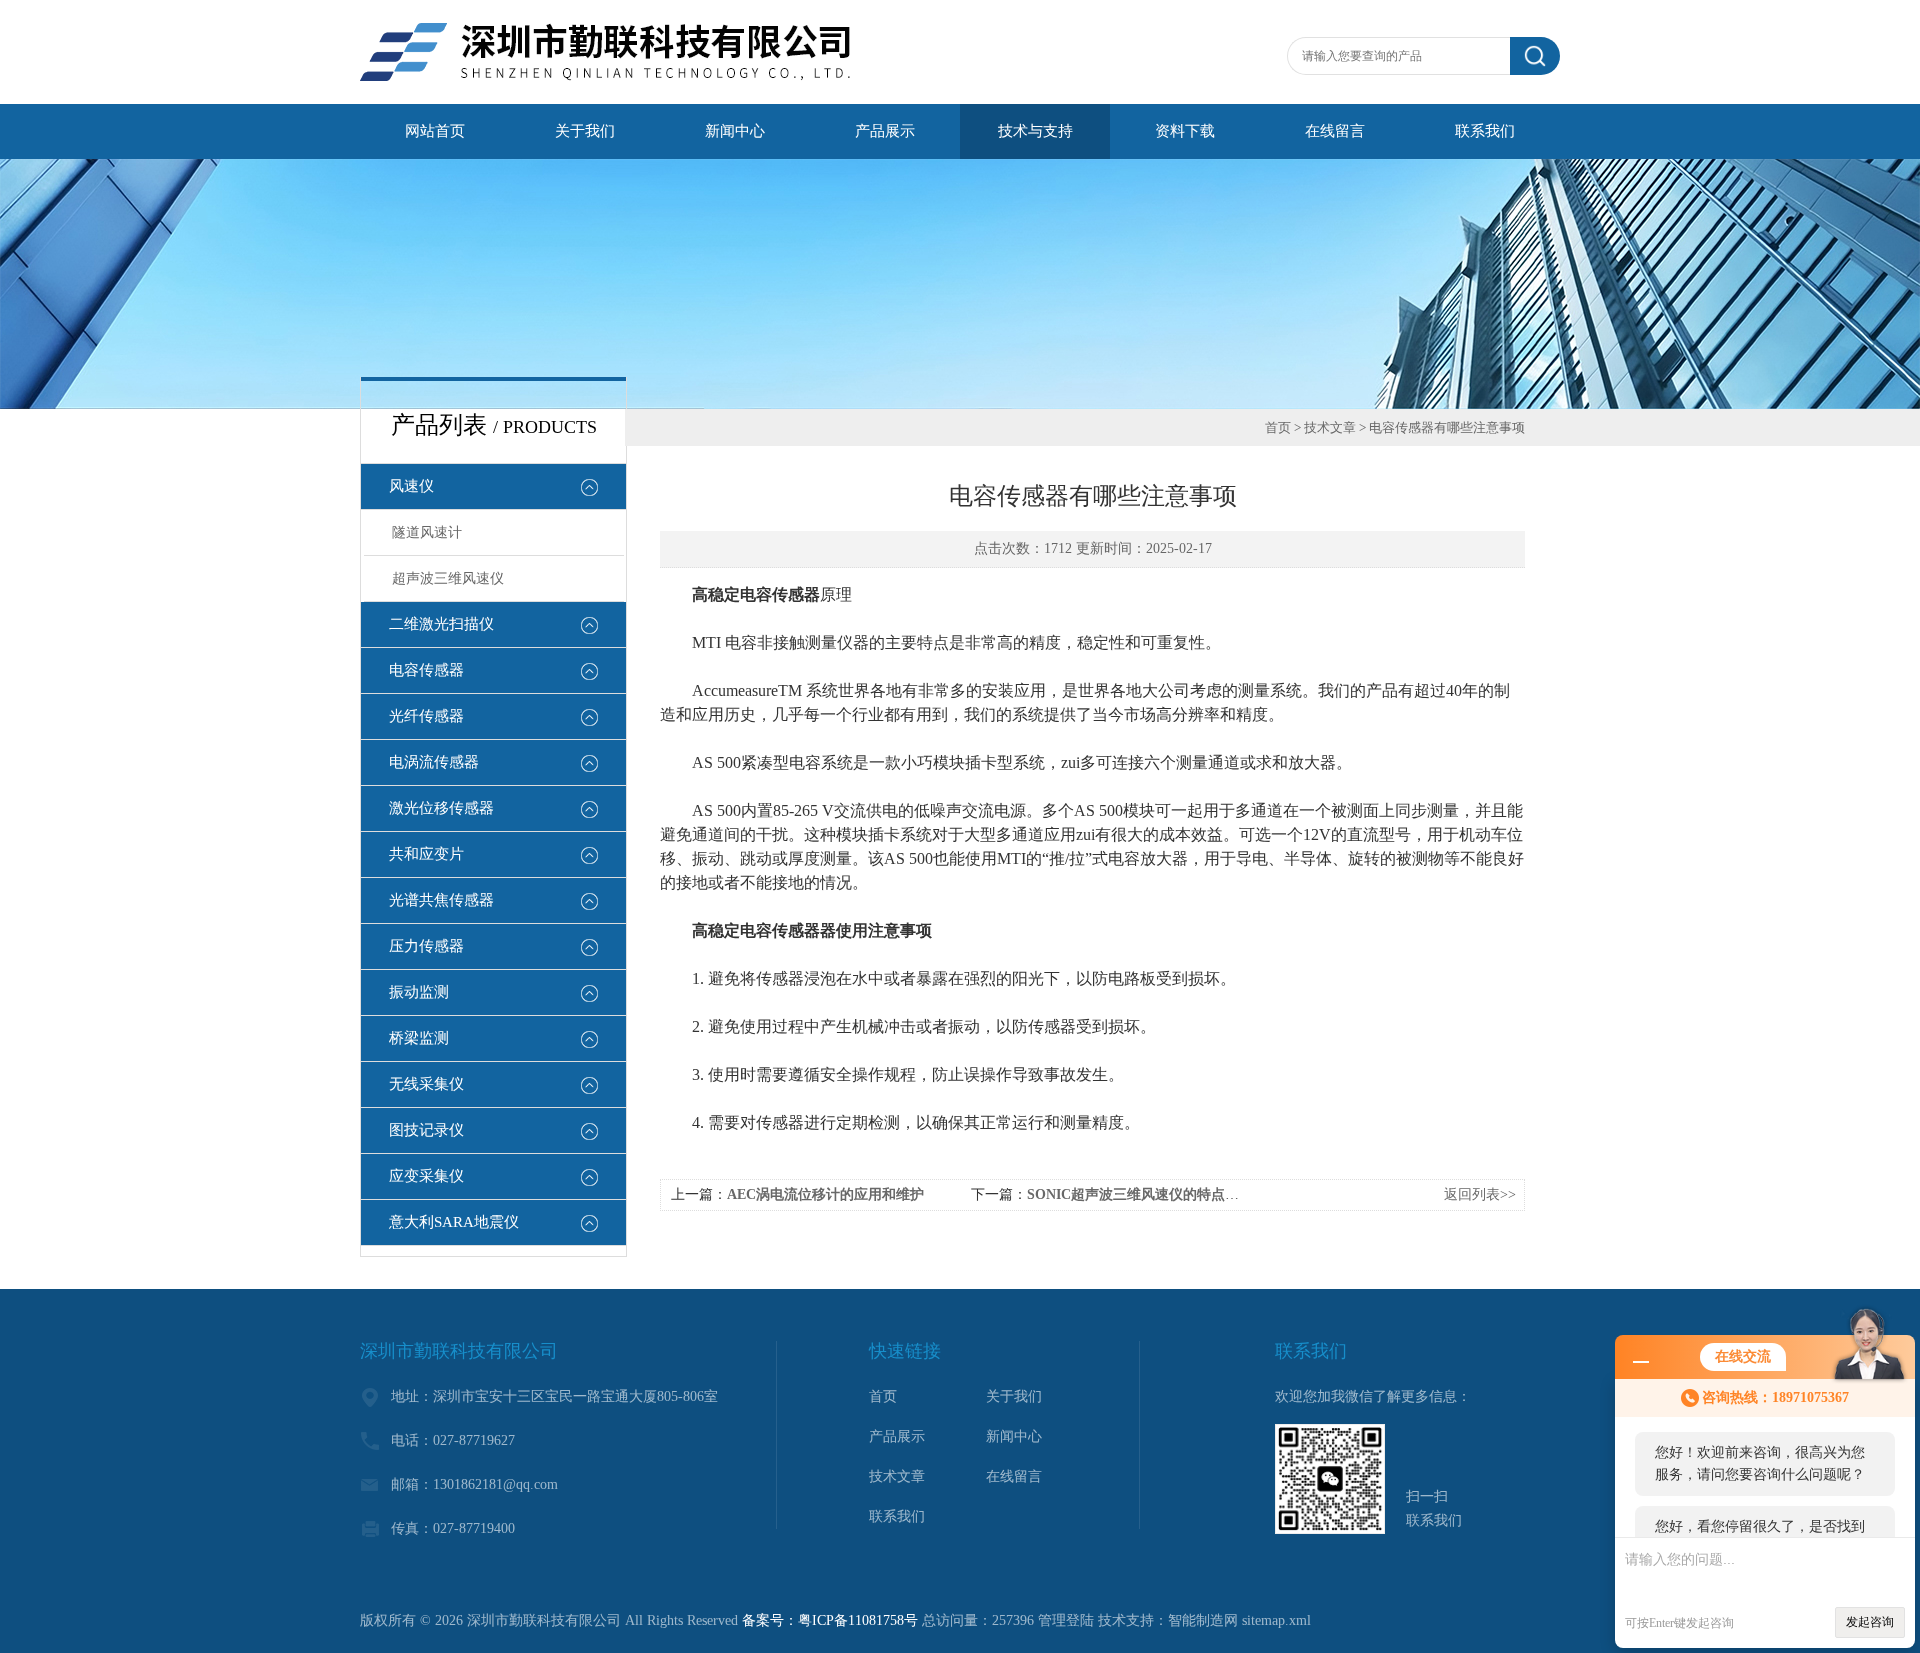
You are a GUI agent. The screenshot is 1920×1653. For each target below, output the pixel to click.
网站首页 (435, 131)
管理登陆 (1066, 1620)
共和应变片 (426, 854)
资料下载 (1185, 131)
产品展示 (885, 131)
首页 (1278, 427)
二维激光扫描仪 (441, 624)
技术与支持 (1035, 131)
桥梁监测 (419, 1038)
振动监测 (419, 992)
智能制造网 (1203, 1620)
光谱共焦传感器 (441, 900)
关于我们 (585, 131)
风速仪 (411, 486)
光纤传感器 (426, 716)
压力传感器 (426, 946)
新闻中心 (735, 131)
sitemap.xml (1276, 1620)
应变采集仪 (426, 1176)
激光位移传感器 (441, 808)
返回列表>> (1480, 1194)
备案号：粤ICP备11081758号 (830, 1620)
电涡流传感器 (434, 762)
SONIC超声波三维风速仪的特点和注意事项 (1161, 1194)
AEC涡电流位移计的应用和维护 (825, 1194)
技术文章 (1330, 427)
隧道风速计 (427, 532)
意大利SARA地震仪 (454, 1222)
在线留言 (1335, 131)
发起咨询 (1870, 1622)
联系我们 (1485, 131)
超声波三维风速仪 (448, 578)
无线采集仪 (426, 1084)
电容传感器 (426, 670)
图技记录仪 (426, 1130)
